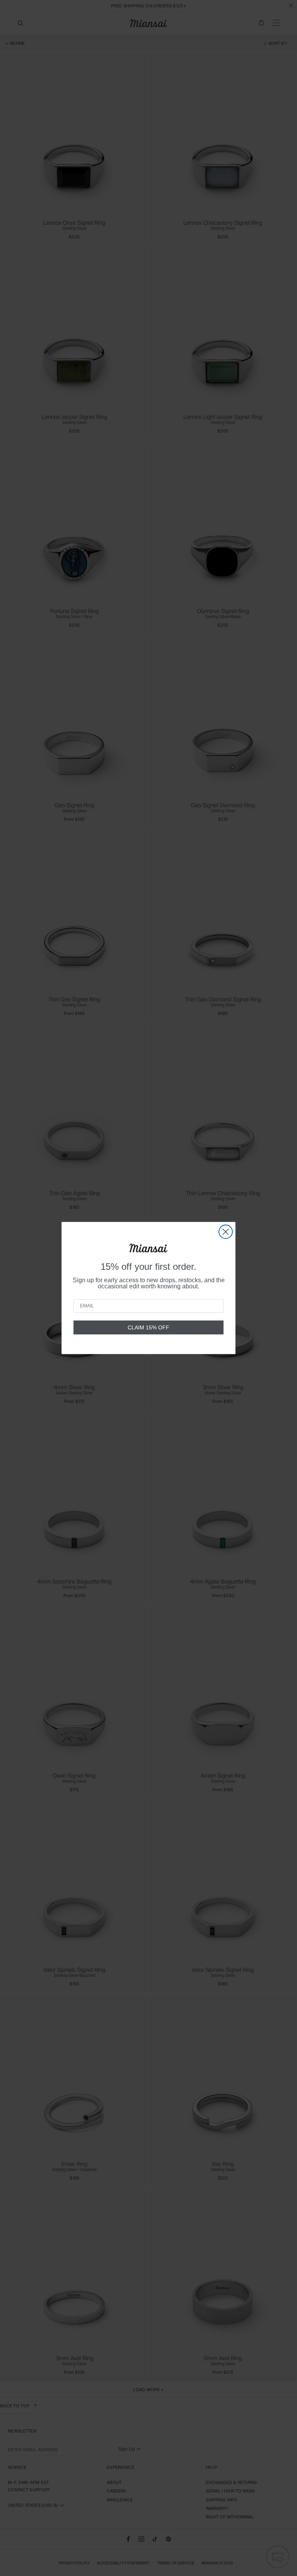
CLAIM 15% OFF (148, 1327)
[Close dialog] (226, 1232)
